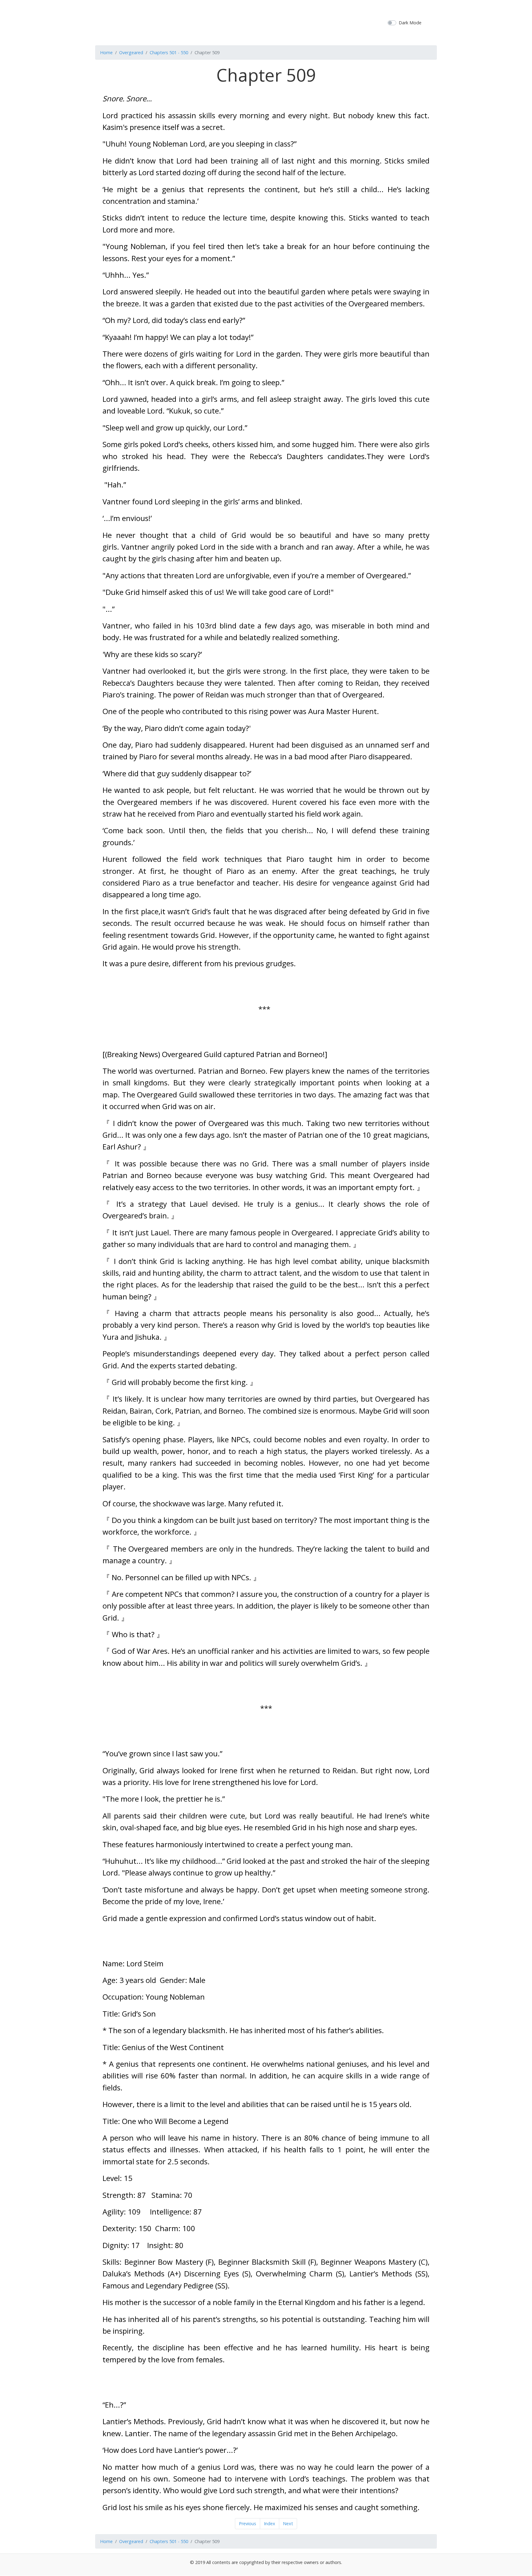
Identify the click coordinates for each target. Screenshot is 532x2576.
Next (288, 2524)
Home (106, 52)
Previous (248, 2524)
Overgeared (131, 52)
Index (270, 2524)
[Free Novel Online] (264, 22)
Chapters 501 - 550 (169, 52)
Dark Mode (410, 23)
